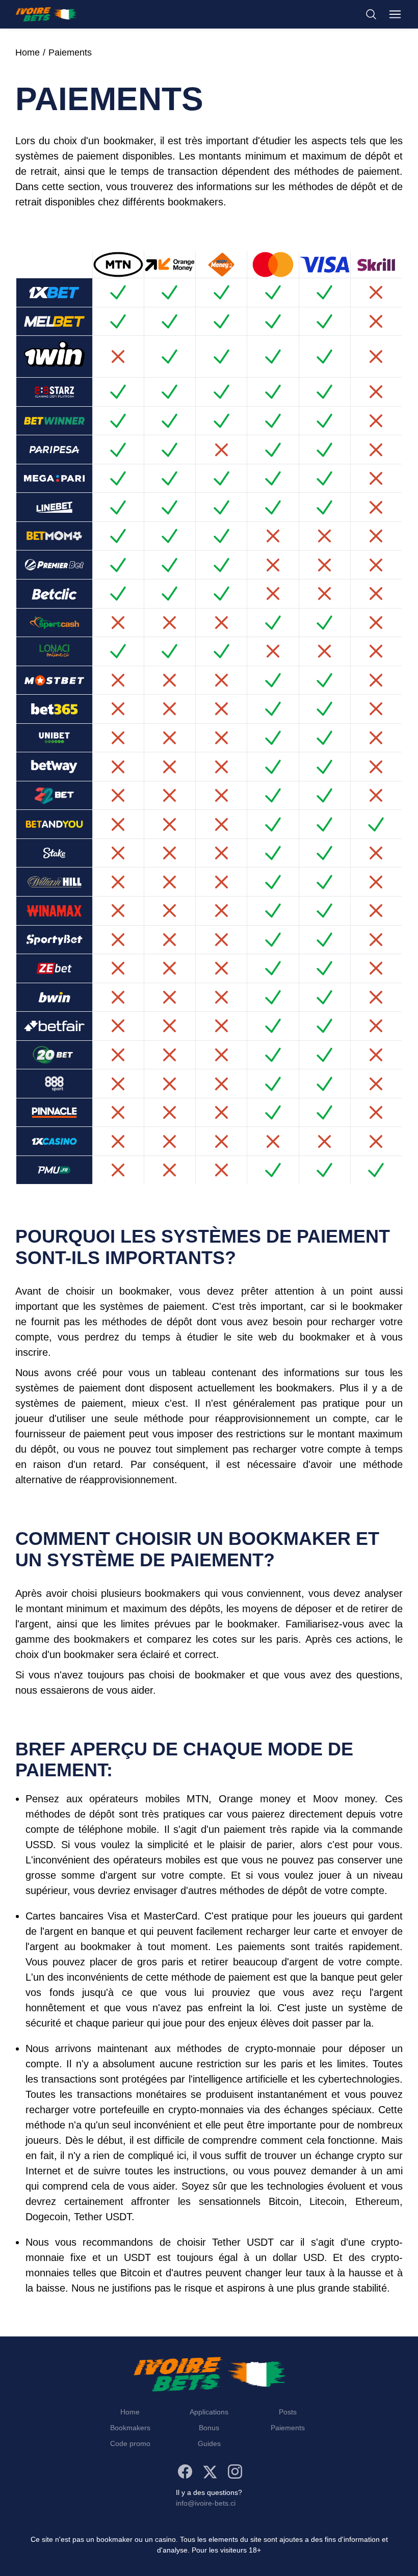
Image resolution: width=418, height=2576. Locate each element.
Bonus (209, 2428)
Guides (209, 2443)
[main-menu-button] (395, 14)
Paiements (70, 52)
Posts (288, 2412)
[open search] (371, 14)
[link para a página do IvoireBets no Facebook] (185, 2472)
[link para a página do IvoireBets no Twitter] (210, 2472)
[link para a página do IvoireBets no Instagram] (235, 2472)
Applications (209, 2412)
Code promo (130, 2443)
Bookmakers (130, 2428)
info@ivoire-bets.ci (206, 2503)
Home (28, 52)
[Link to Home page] (46, 14)
